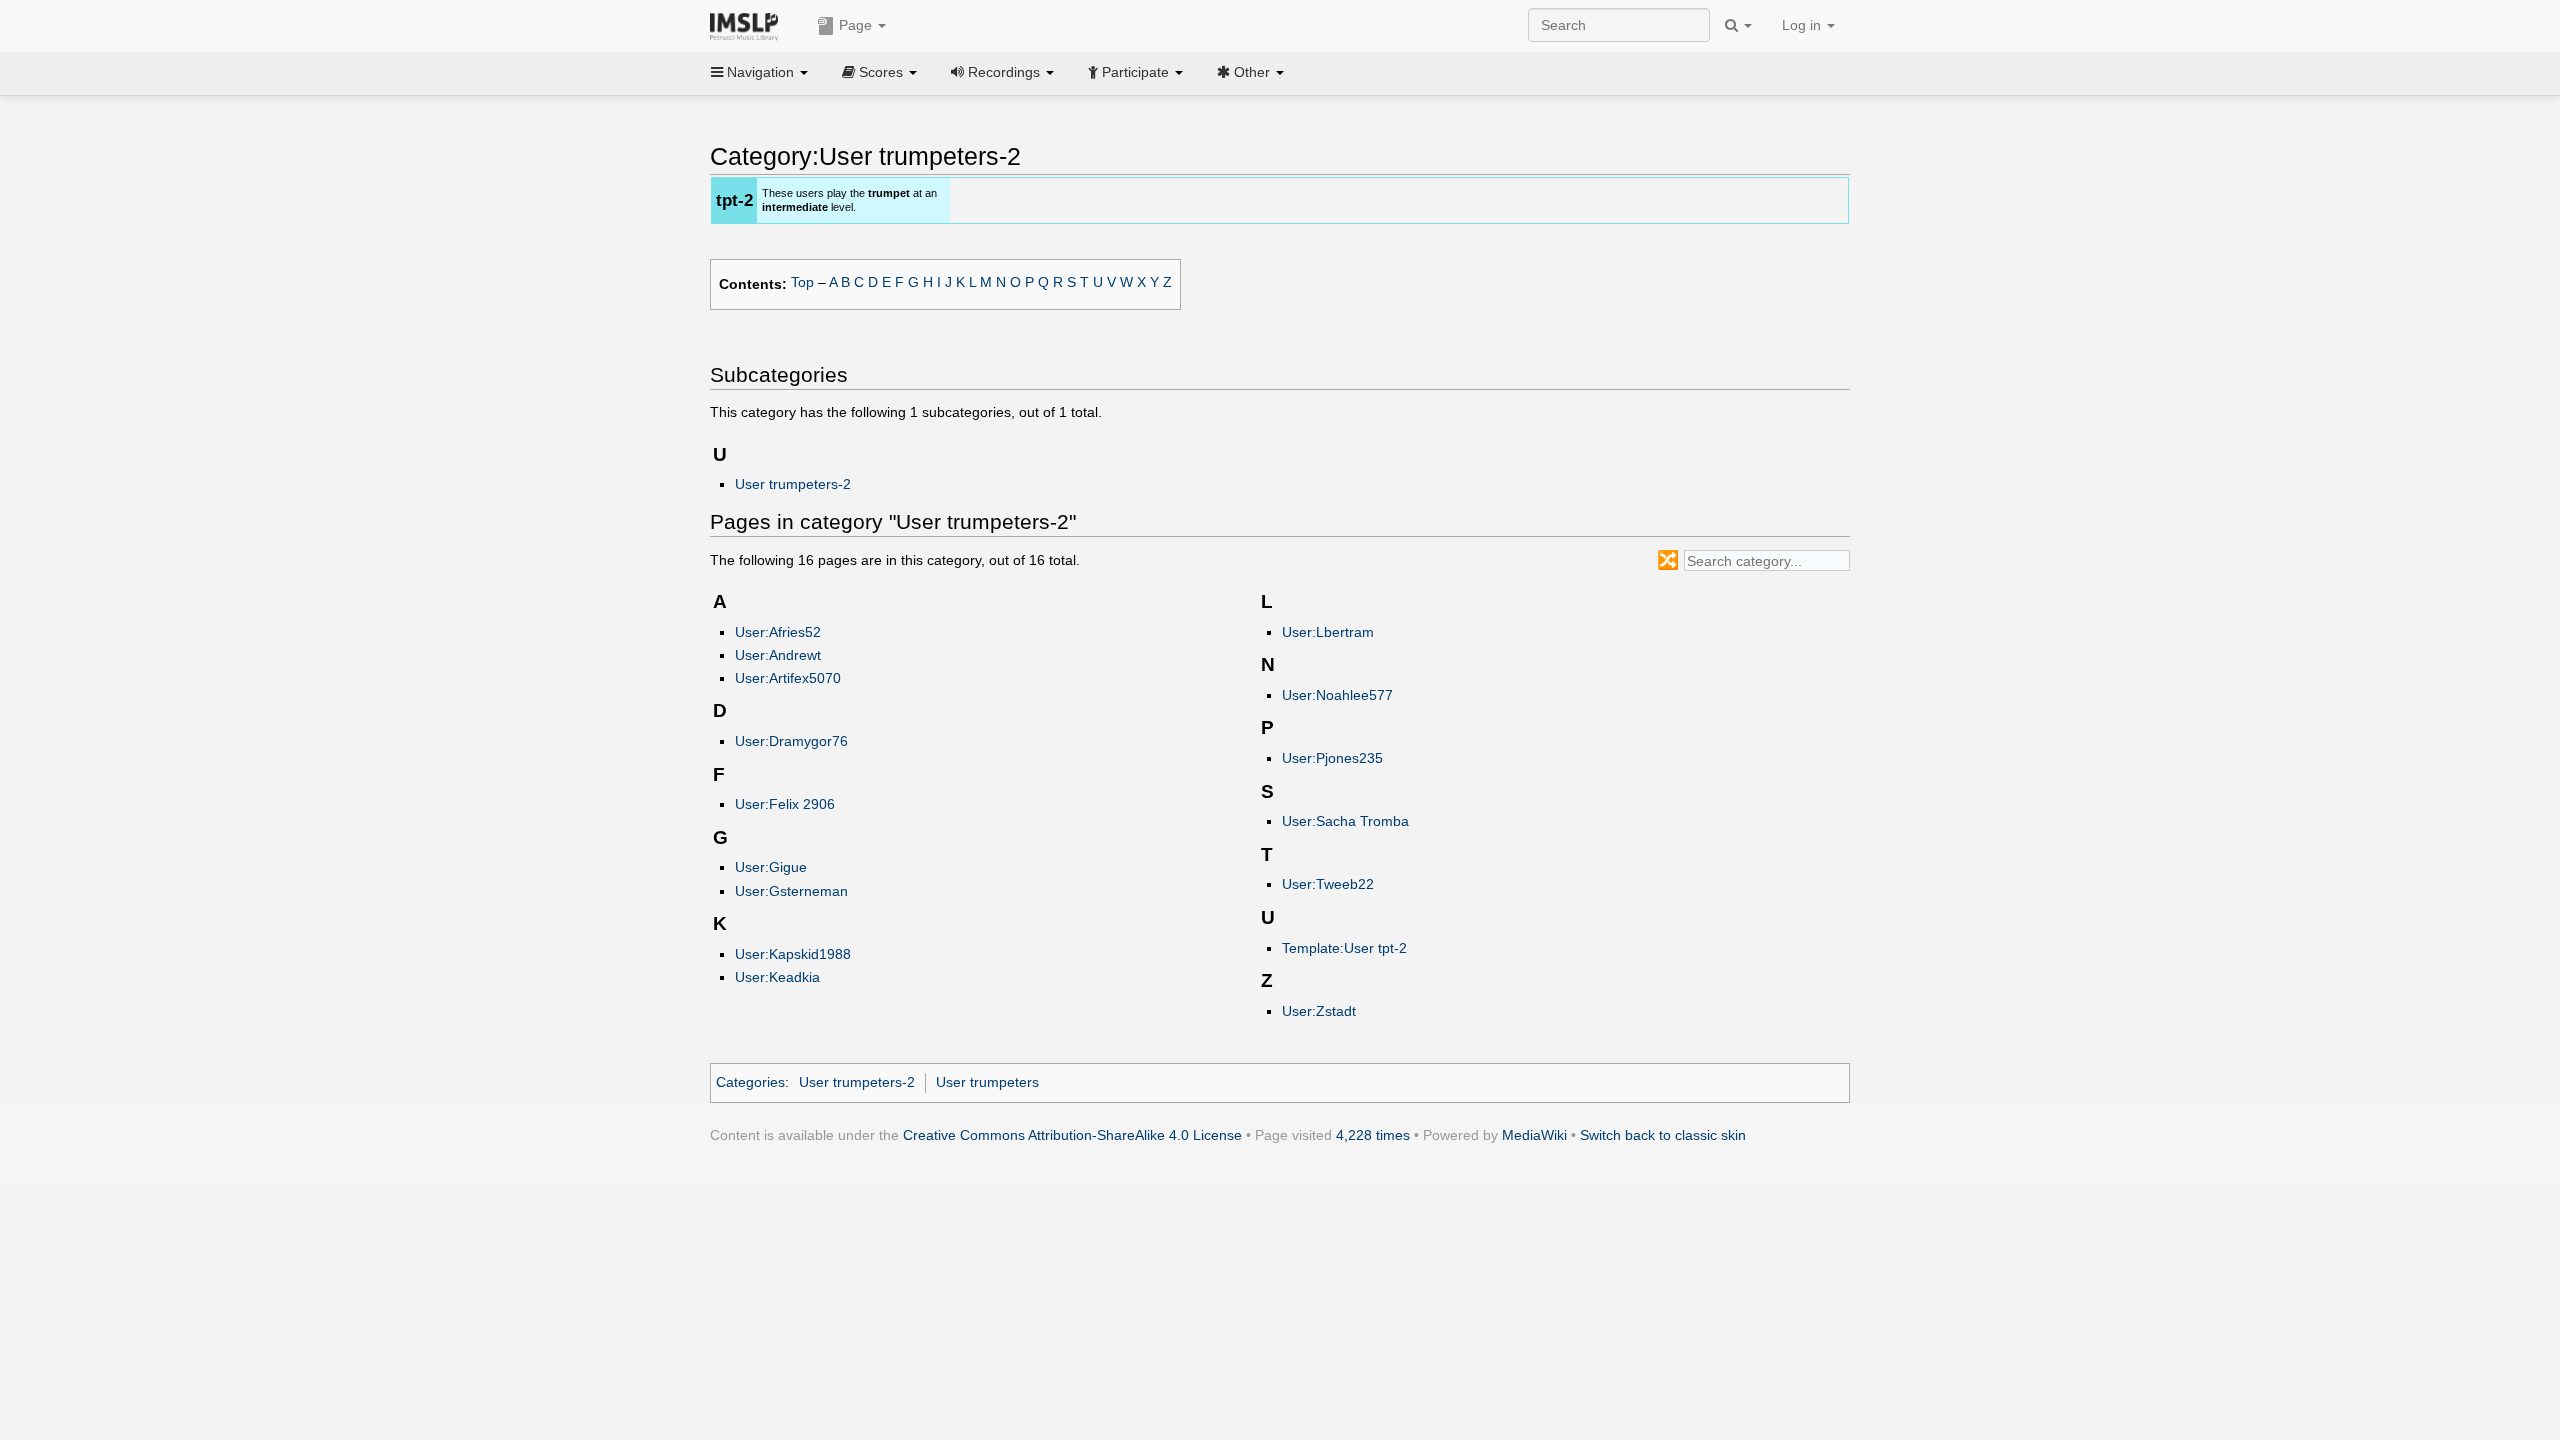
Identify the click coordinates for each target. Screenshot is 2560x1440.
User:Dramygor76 (791, 741)
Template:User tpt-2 (1344, 948)
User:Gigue (771, 867)
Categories (750, 1082)
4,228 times (1373, 1135)
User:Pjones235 (1332, 758)
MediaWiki (1534, 1135)
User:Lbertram (1328, 632)
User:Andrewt (778, 655)
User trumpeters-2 (793, 484)
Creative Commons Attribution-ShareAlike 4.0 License (1072, 1135)
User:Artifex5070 (788, 678)
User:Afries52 (778, 632)
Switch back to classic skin (1663, 1135)
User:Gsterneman (791, 891)
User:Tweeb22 (1328, 884)
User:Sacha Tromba (1345, 821)
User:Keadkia (777, 977)
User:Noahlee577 (1337, 695)
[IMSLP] (748, 25)
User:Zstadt (1319, 1011)
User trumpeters (987, 1082)
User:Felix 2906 (785, 804)
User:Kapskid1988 (793, 954)
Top (802, 282)
